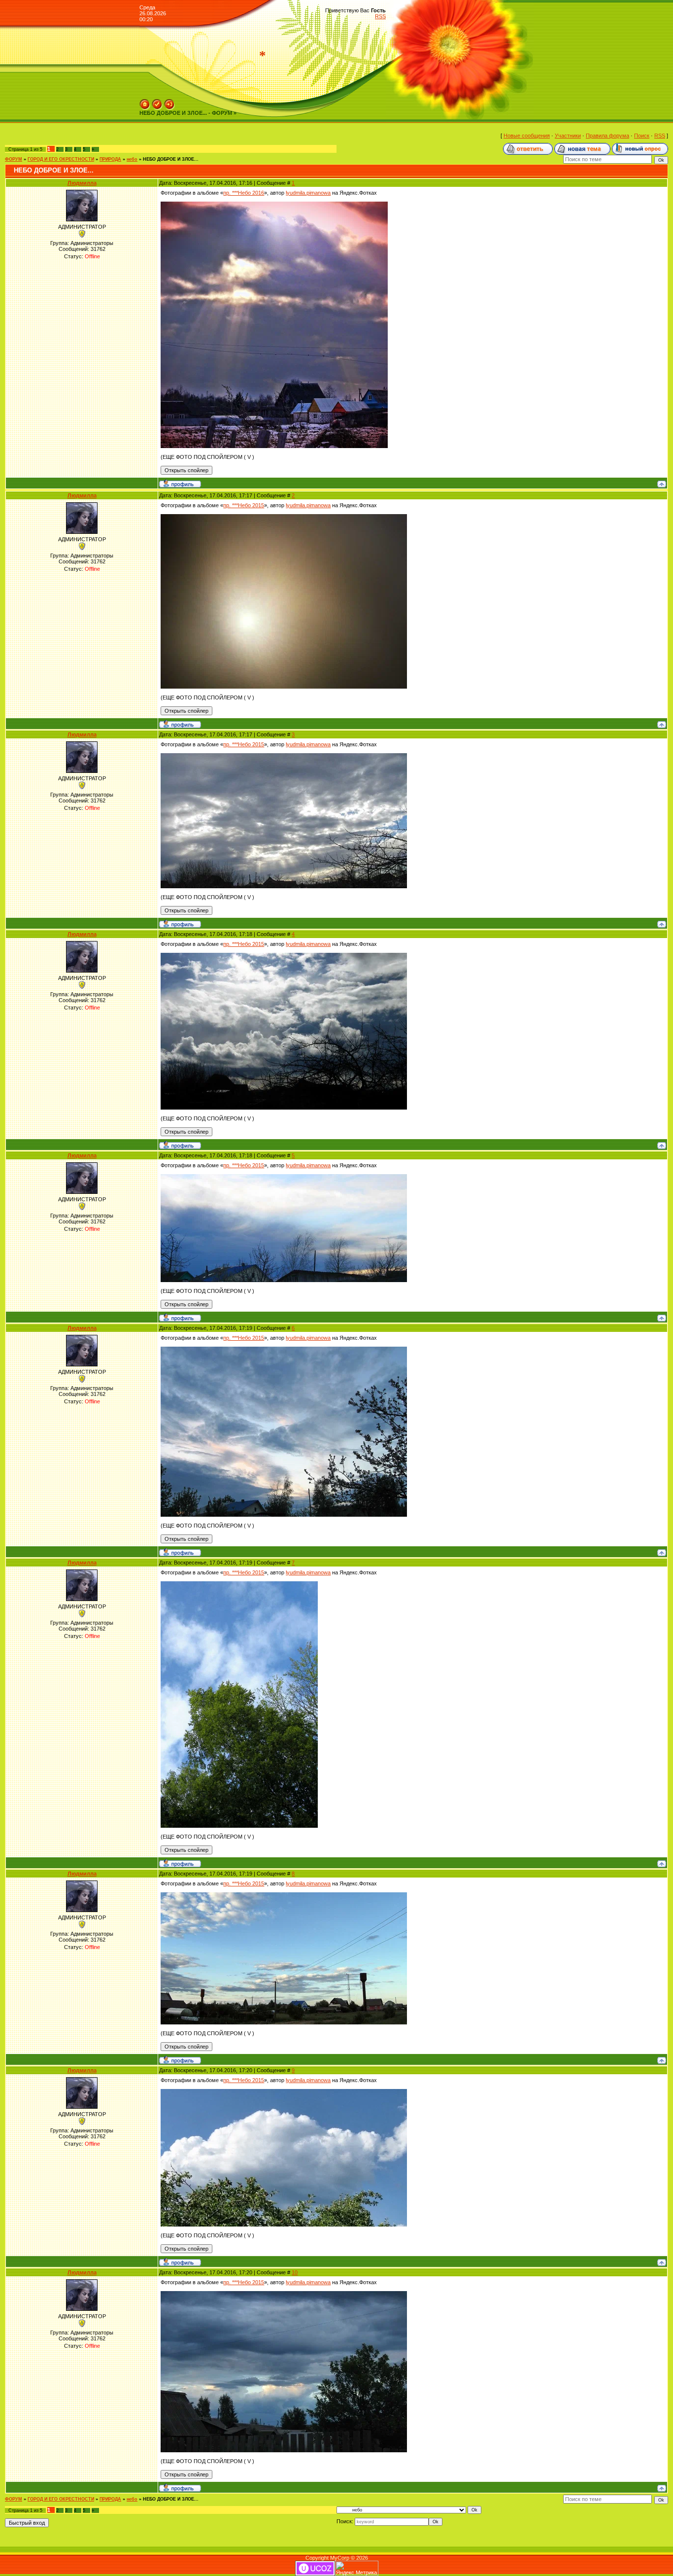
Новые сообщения (527, 136)
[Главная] (145, 102)
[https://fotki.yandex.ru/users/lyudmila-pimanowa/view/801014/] (284, 2294)
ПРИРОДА (110, 159)
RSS (380, 16)
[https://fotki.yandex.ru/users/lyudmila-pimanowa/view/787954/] (239, 1584)
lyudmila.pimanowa (308, 193)
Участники (568, 136)
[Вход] (169, 102)
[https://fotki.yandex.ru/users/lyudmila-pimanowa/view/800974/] (284, 1895)
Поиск (642, 136)
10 (295, 2272)
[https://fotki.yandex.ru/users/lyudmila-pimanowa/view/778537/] (284, 517)
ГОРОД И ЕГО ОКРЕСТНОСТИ (61, 159)
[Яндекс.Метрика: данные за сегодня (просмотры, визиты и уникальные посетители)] (357, 2568)
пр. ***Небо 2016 (244, 193)
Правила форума (607, 136)
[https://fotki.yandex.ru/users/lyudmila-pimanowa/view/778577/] (284, 956)
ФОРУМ (14, 159)
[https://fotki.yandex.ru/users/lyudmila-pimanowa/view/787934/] (284, 1350)
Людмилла (82, 183)
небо (132, 159)
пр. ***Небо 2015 (244, 505)
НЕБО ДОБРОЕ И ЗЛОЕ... (171, 159)
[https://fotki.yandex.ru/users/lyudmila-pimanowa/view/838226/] (274, 205)
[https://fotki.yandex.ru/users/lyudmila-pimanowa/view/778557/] (284, 756)
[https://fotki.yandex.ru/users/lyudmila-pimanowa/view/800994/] (284, 2092)
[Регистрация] (157, 102)
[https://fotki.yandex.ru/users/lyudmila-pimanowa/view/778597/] (284, 1177)
